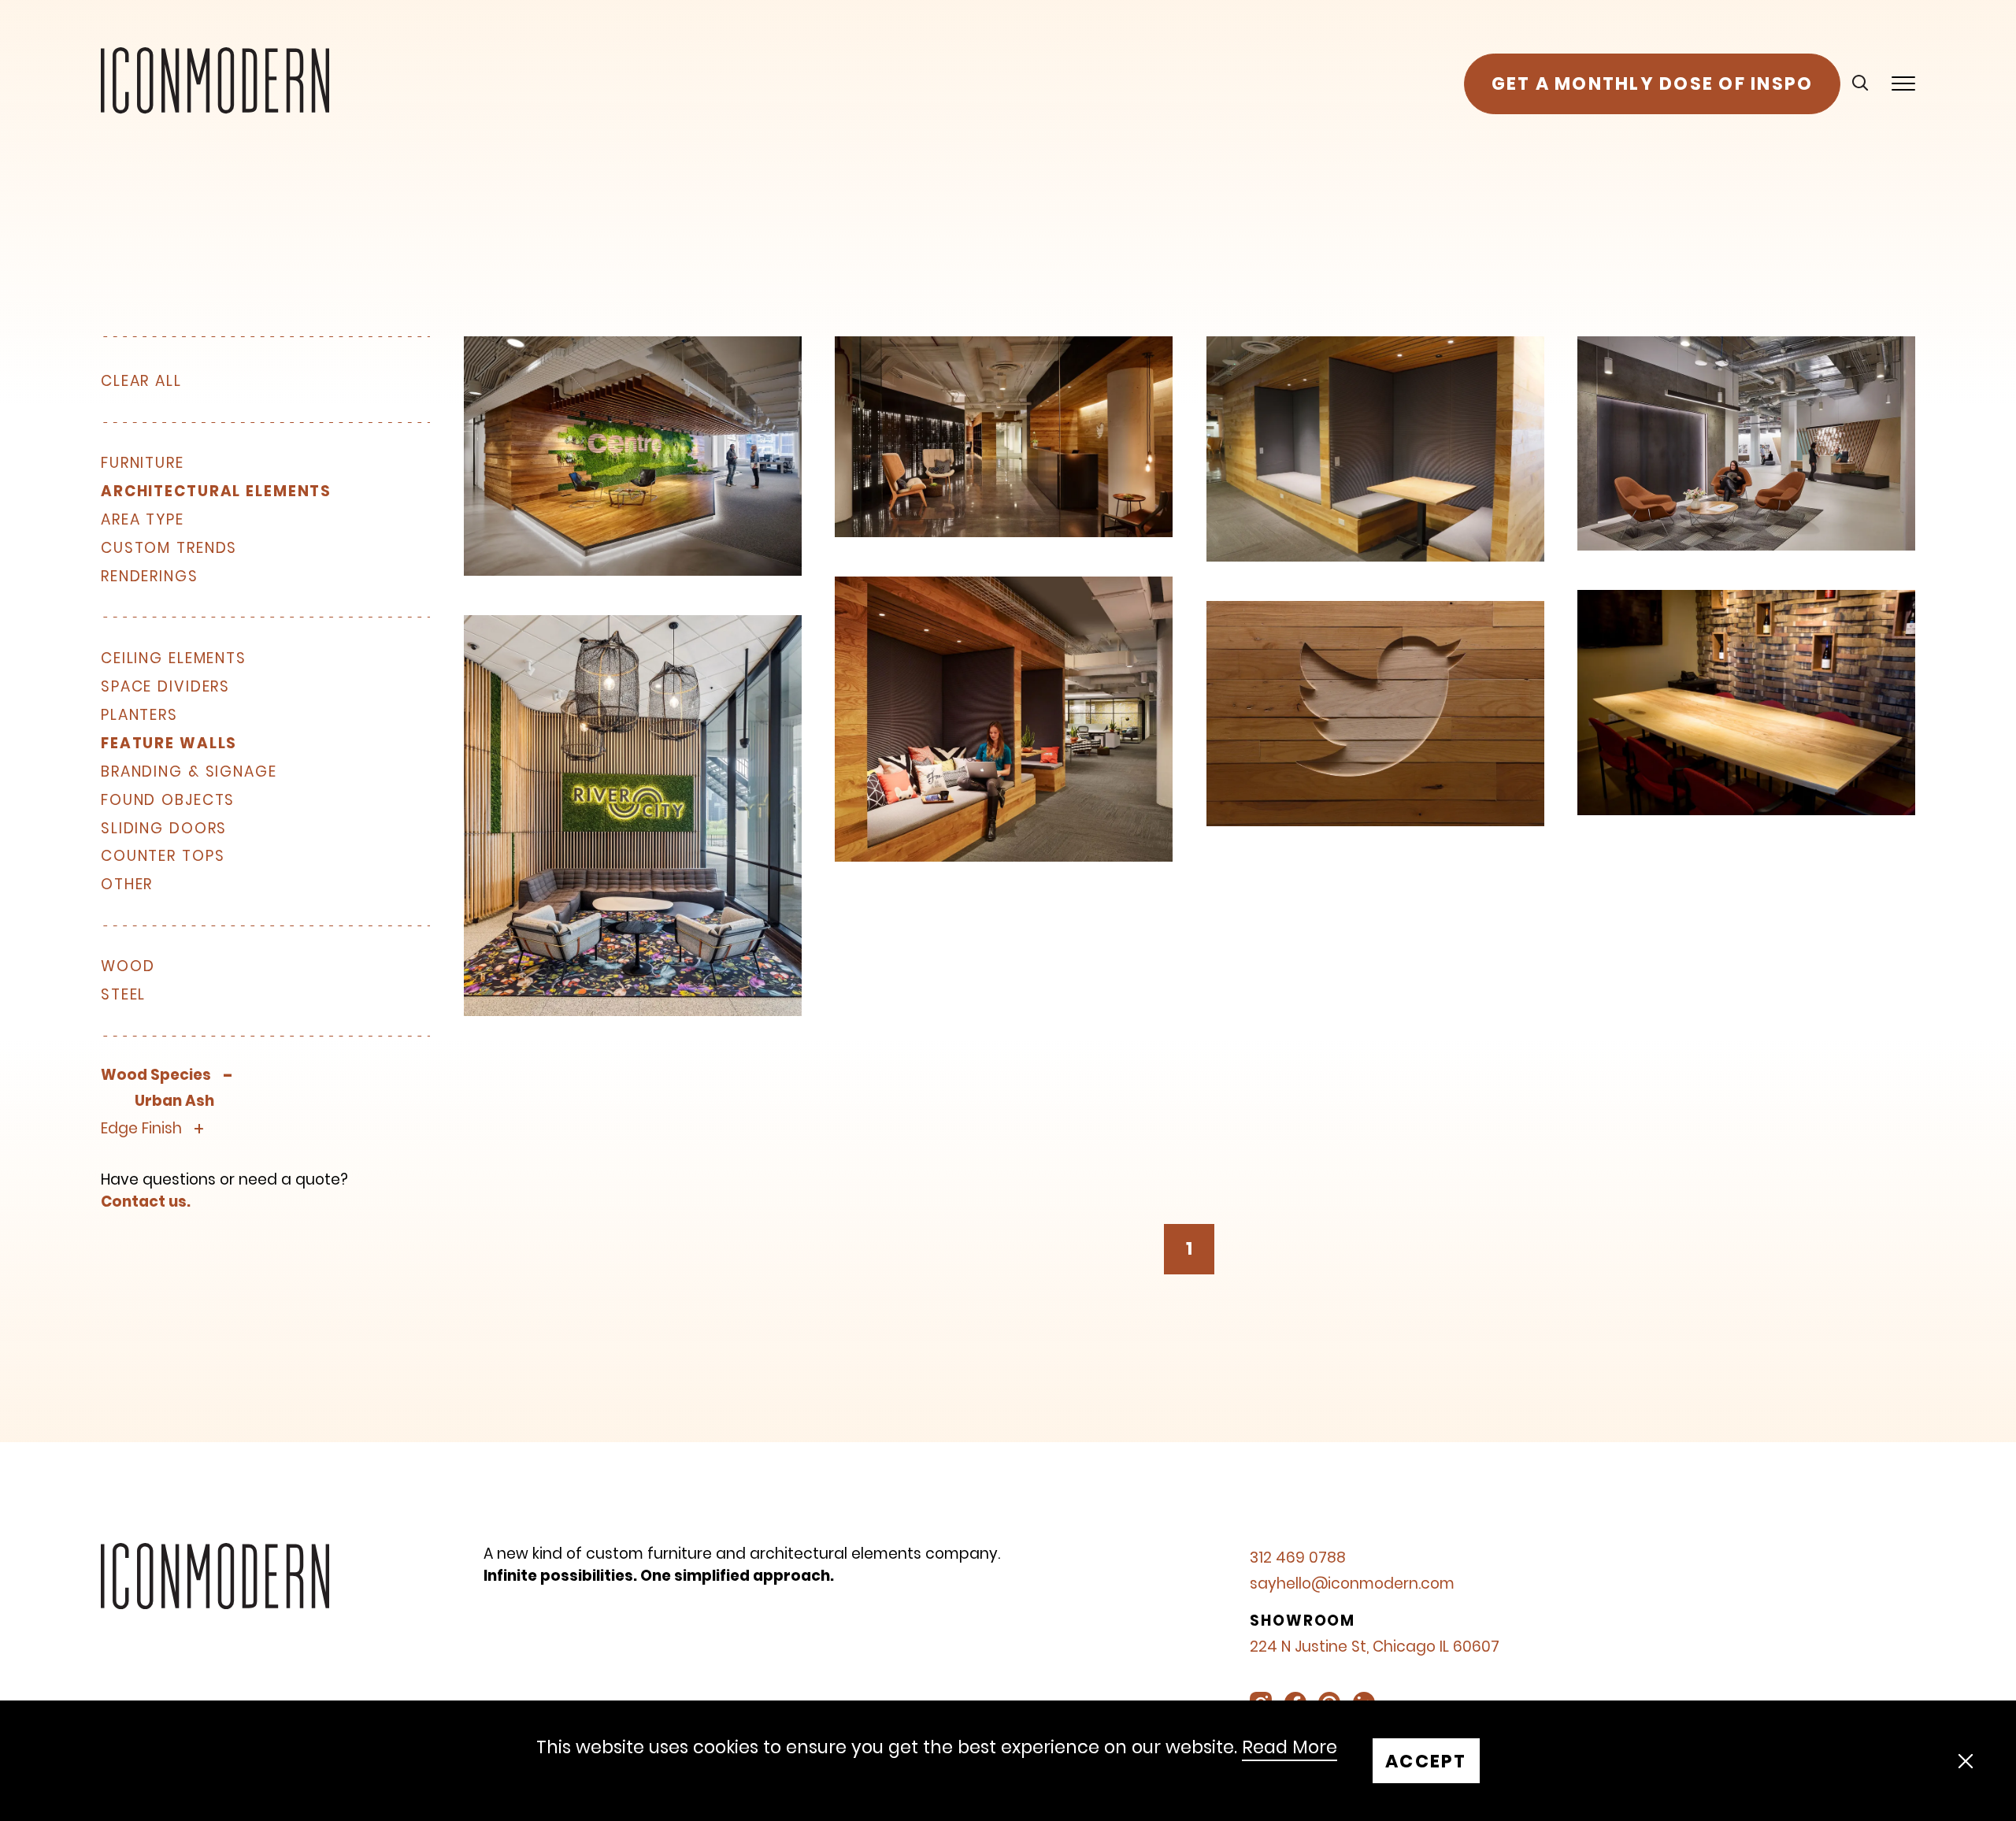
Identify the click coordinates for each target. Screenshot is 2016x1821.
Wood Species (156, 1076)
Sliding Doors (164, 829)
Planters (139, 716)
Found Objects (168, 801)
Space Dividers (165, 687)
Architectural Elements (216, 492)
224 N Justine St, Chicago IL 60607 (1375, 1647)
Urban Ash (174, 1102)
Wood (128, 967)
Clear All (141, 381)
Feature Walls (169, 744)
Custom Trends (169, 549)
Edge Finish (141, 1129)
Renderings (150, 577)
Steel (123, 995)
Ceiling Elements (174, 659)
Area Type (143, 520)
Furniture (143, 464)
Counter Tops (163, 857)
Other (127, 885)
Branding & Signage (189, 772)
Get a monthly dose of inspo (1653, 83)
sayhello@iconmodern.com (1352, 1584)
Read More (1290, 1748)
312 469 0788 (1298, 1558)
